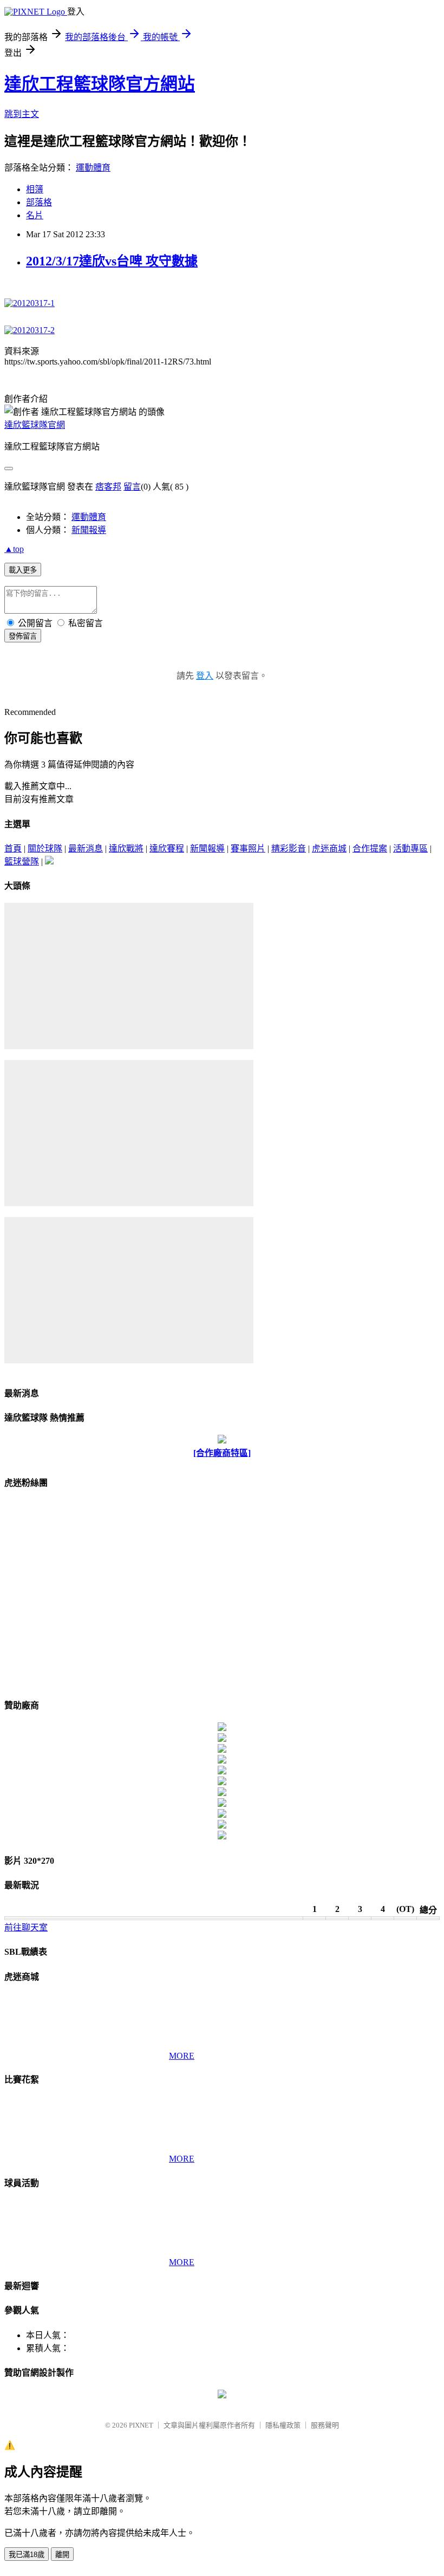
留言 (132, 487)
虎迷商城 (329, 848)
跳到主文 (22, 114)
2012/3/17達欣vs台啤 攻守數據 (112, 261)
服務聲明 (325, 2425)
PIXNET (141, 2425)
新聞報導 (89, 530)
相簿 (35, 189)
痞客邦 (108, 487)
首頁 (13, 848)
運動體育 (93, 168)
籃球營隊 (22, 861)
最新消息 (86, 848)
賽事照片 (248, 848)
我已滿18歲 (27, 2555)
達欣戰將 (126, 848)
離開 (62, 2555)
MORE (182, 2056)
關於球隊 (45, 848)
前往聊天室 (26, 1927)
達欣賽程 (167, 848)
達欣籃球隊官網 (35, 425)
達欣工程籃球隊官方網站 (100, 84)
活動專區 (410, 848)
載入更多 (23, 570)
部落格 (39, 202)
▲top (14, 549)
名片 (35, 215)
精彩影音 (289, 848)
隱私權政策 (283, 2425)
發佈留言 (23, 636)
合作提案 (370, 848)
